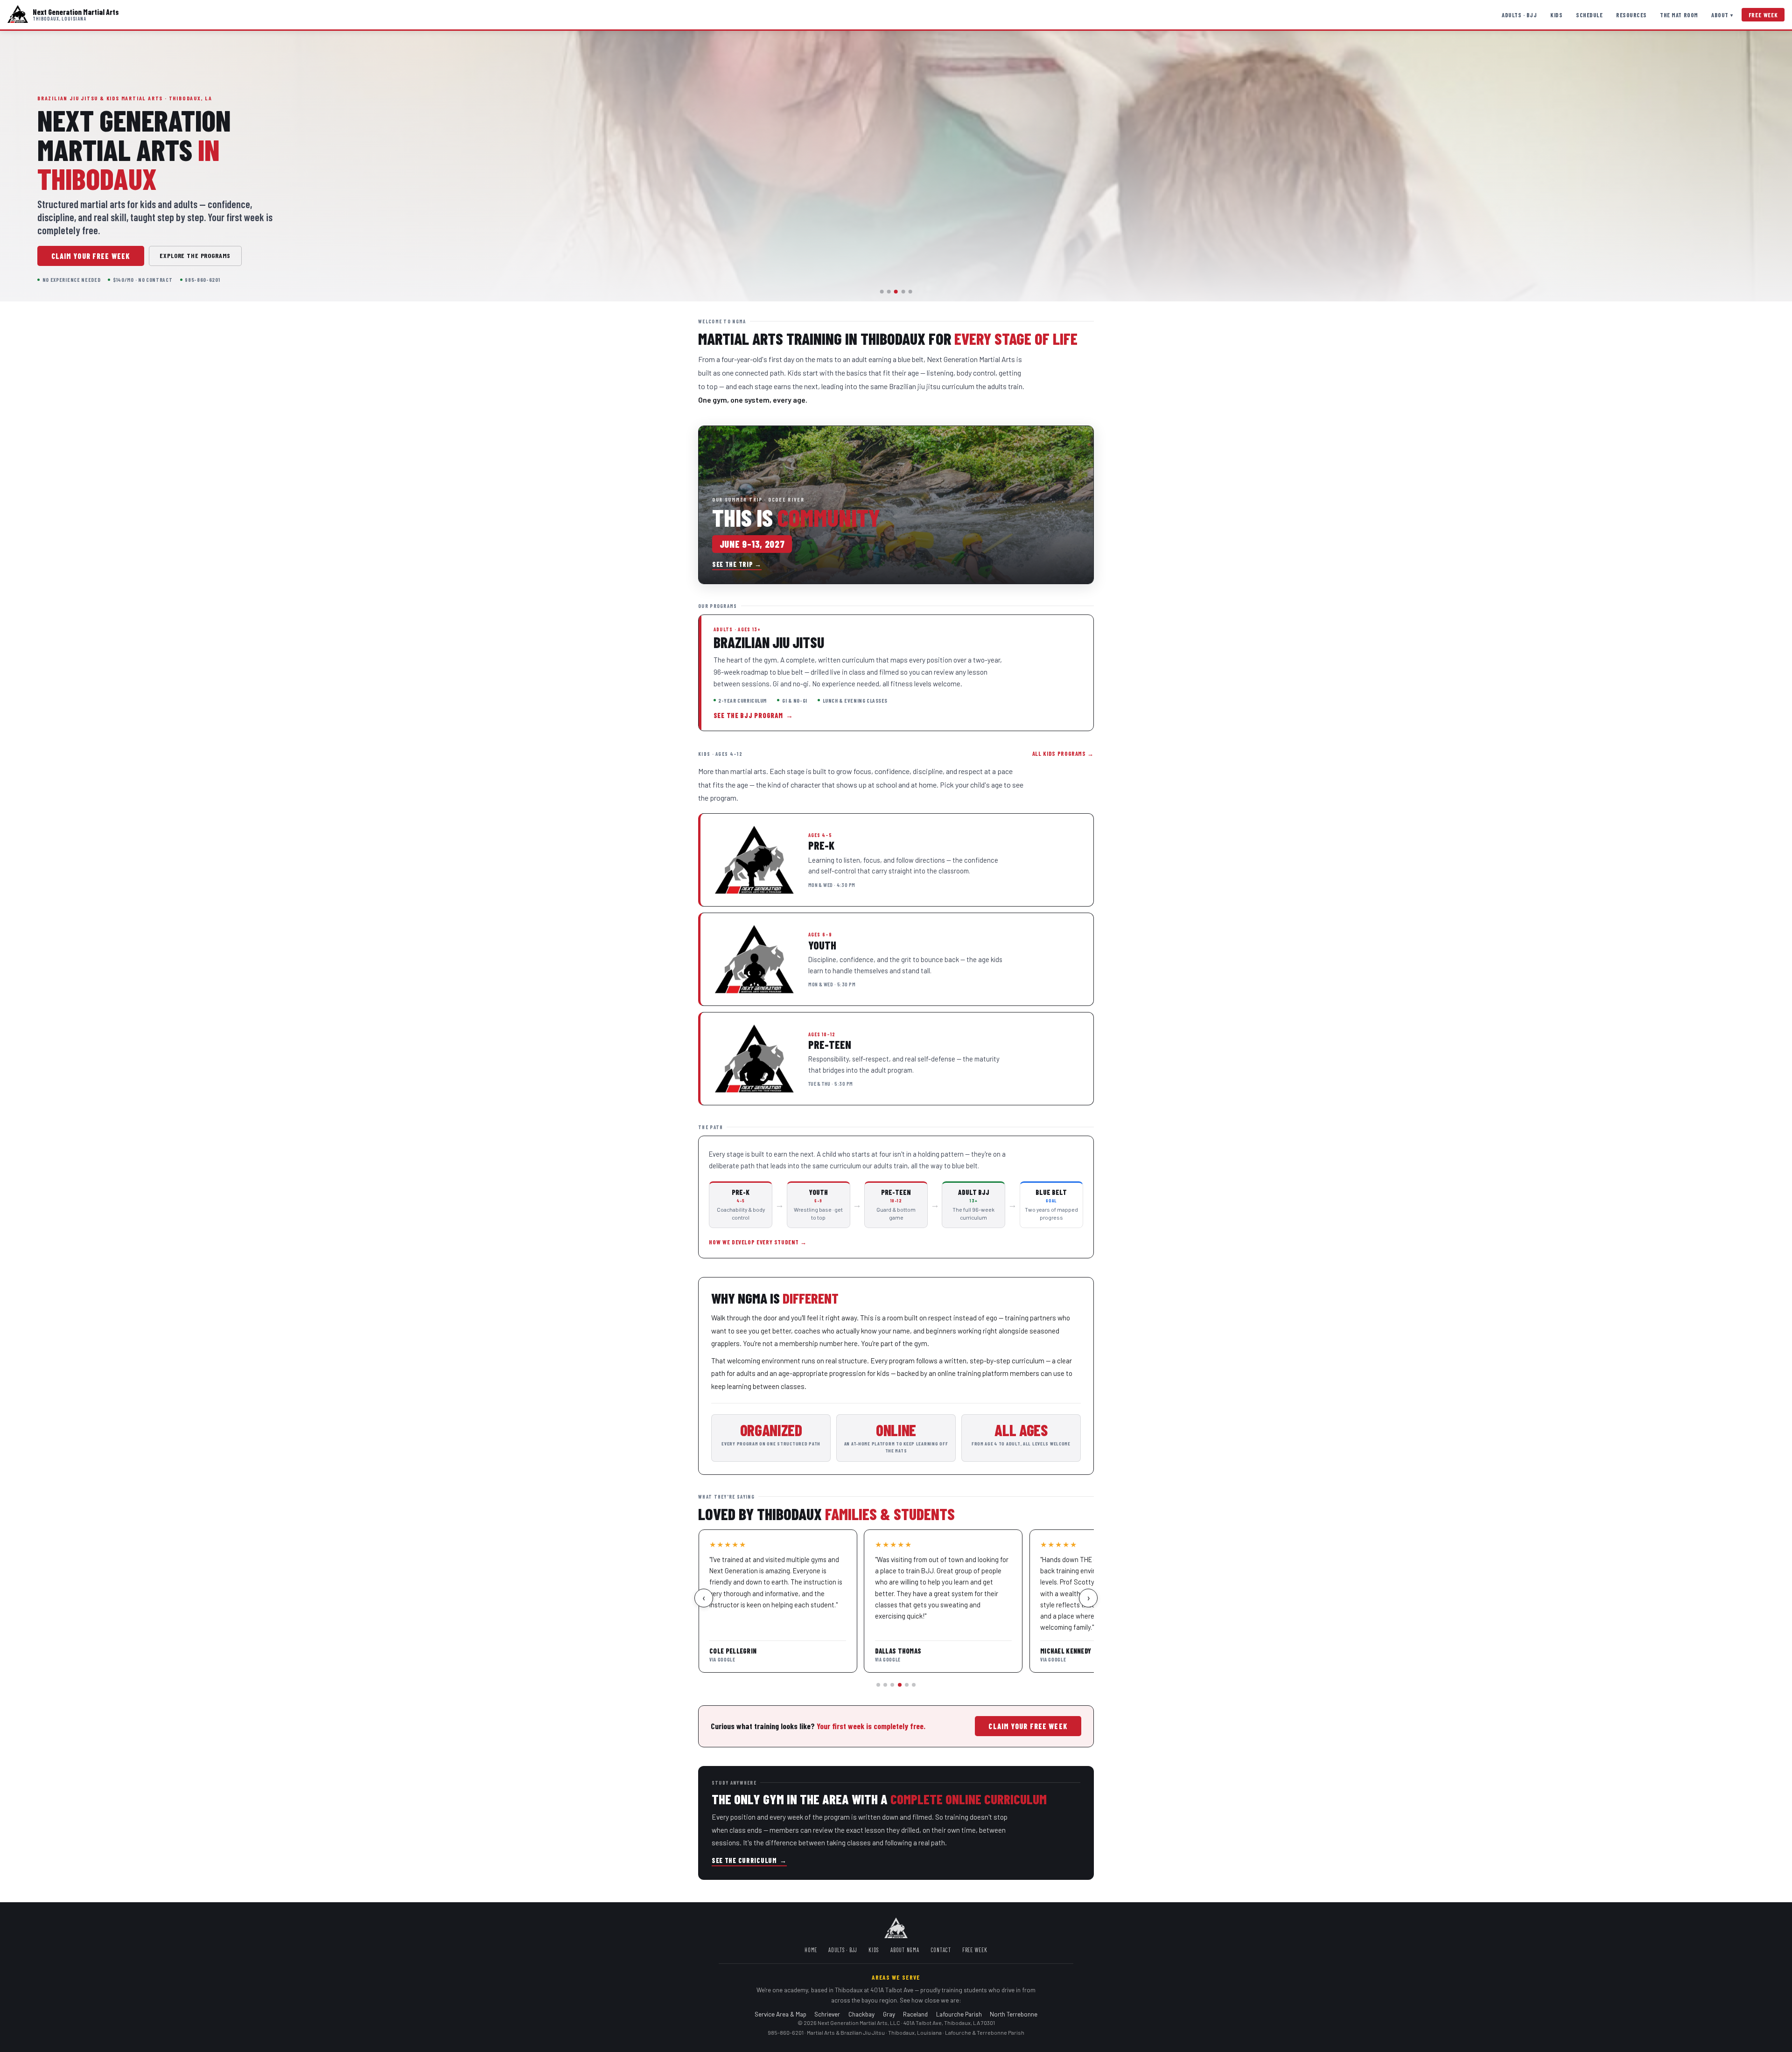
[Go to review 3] (892, 1685)
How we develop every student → (758, 1242)
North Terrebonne (1014, 2014)
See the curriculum (749, 1860)
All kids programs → (1063, 754)
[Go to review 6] (914, 1685)
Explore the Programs (195, 255)
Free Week (1763, 15)
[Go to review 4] (900, 1685)
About (1722, 15)
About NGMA (905, 1950)
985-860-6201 (786, 2032)
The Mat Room (1679, 15)
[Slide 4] (903, 292)
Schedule (1589, 15)
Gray (889, 2014)
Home (811, 1950)
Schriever (827, 2014)
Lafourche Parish (959, 2014)
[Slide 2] (889, 292)
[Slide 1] (882, 292)
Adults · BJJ (1519, 15)
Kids (1556, 15)
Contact (941, 1950)
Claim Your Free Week (91, 256)
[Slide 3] (896, 292)
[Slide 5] (910, 292)
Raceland (915, 2014)
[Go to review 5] (907, 1685)
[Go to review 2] (885, 1685)
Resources (1631, 15)
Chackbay (861, 2014)
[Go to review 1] (878, 1685)
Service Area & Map (780, 2014)
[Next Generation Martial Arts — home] (18, 15)
